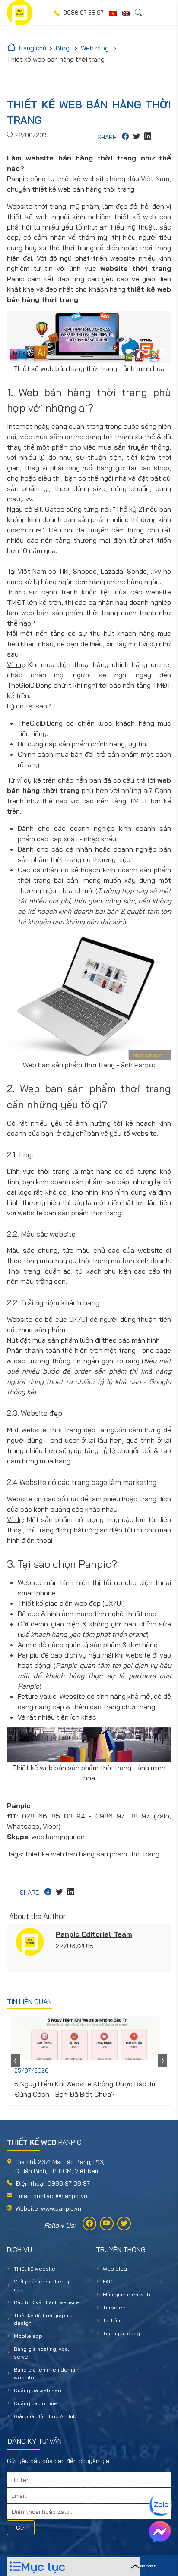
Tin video (114, 2307)
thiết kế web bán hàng (66, 189)
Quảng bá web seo (38, 2390)
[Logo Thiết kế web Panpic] (20, 13)
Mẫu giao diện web (127, 2294)
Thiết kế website (35, 2269)
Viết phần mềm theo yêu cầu (45, 2285)
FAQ (108, 2282)
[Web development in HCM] (126, 13)
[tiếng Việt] (113, 13)
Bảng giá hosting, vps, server (41, 2353)
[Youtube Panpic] (107, 2224)
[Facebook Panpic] (89, 2224)
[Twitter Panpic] (124, 2224)
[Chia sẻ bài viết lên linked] (148, 137)
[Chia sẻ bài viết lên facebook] (125, 137)
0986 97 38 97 (123, 1816)
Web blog (115, 2269)
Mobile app (28, 2336)
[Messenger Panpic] (160, 2532)
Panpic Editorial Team (94, 1934)
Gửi (21, 2528)
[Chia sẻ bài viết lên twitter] (137, 137)
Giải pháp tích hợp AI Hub (45, 2416)
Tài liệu (111, 2320)
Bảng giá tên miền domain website (47, 2373)
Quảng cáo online (36, 2403)
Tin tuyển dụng (121, 2333)
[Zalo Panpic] (160, 2505)
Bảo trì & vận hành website (47, 2302)
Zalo (163, 1816)
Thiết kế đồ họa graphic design (43, 2319)
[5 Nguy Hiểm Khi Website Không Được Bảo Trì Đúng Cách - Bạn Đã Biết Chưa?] (89, 2038)
